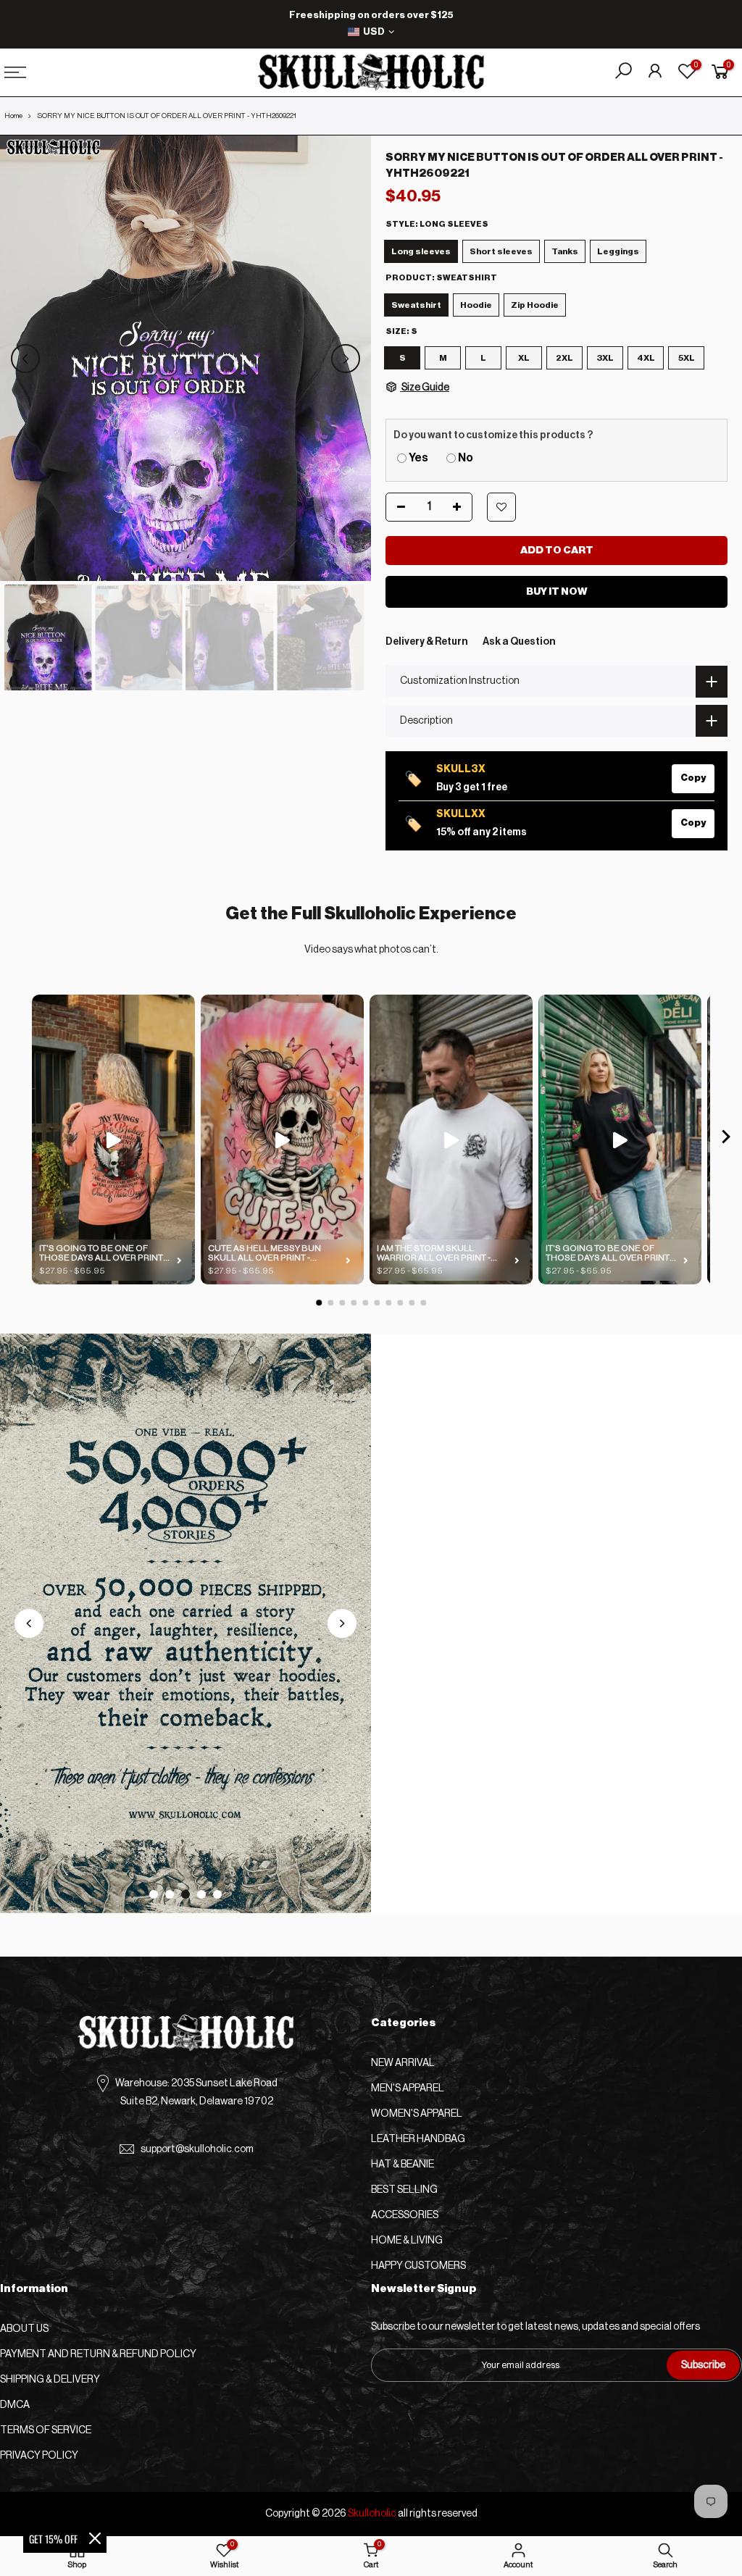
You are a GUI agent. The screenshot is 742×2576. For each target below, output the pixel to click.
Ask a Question (519, 642)
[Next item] (726, 1140)
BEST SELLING (404, 2190)
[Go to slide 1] (154, 1894)
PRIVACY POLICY (39, 2456)
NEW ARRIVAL (403, 2063)
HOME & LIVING (407, 2241)
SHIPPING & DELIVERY (50, 2380)
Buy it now (557, 592)
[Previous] (25, 359)
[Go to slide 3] (185, 1894)
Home (13, 116)
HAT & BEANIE (403, 2165)
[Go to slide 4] (201, 1894)
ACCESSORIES (405, 2215)
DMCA (15, 2405)
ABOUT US (24, 2329)
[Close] (95, 2538)
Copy (693, 778)
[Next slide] (342, 1623)
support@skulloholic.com (197, 2149)
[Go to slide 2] (170, 1894)
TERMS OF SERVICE (46, 2430)
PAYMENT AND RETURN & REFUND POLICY (98, 2354)
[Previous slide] (29, 1623)
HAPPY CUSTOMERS (418, 2266)
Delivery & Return (427, 642)
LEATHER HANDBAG (418, 2139)
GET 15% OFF (53, 2539)
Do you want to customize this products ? (493, 435)
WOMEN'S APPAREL (417, 2114)
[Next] (346, 359)
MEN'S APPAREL (408, 2088)
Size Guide (425, 388)
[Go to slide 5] (217, 1894)
